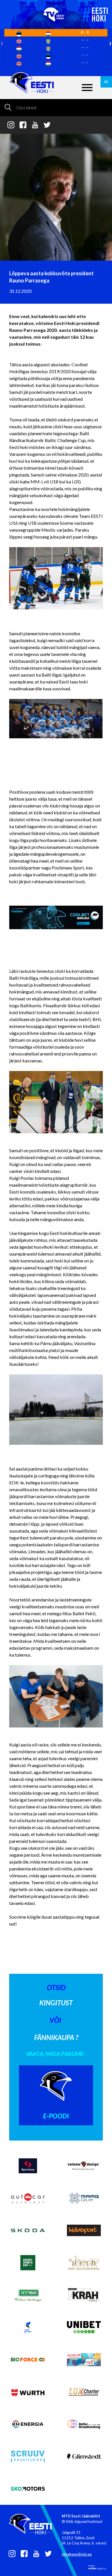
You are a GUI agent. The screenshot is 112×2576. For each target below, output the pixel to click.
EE (106, 82)
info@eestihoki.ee (77, 2554)
